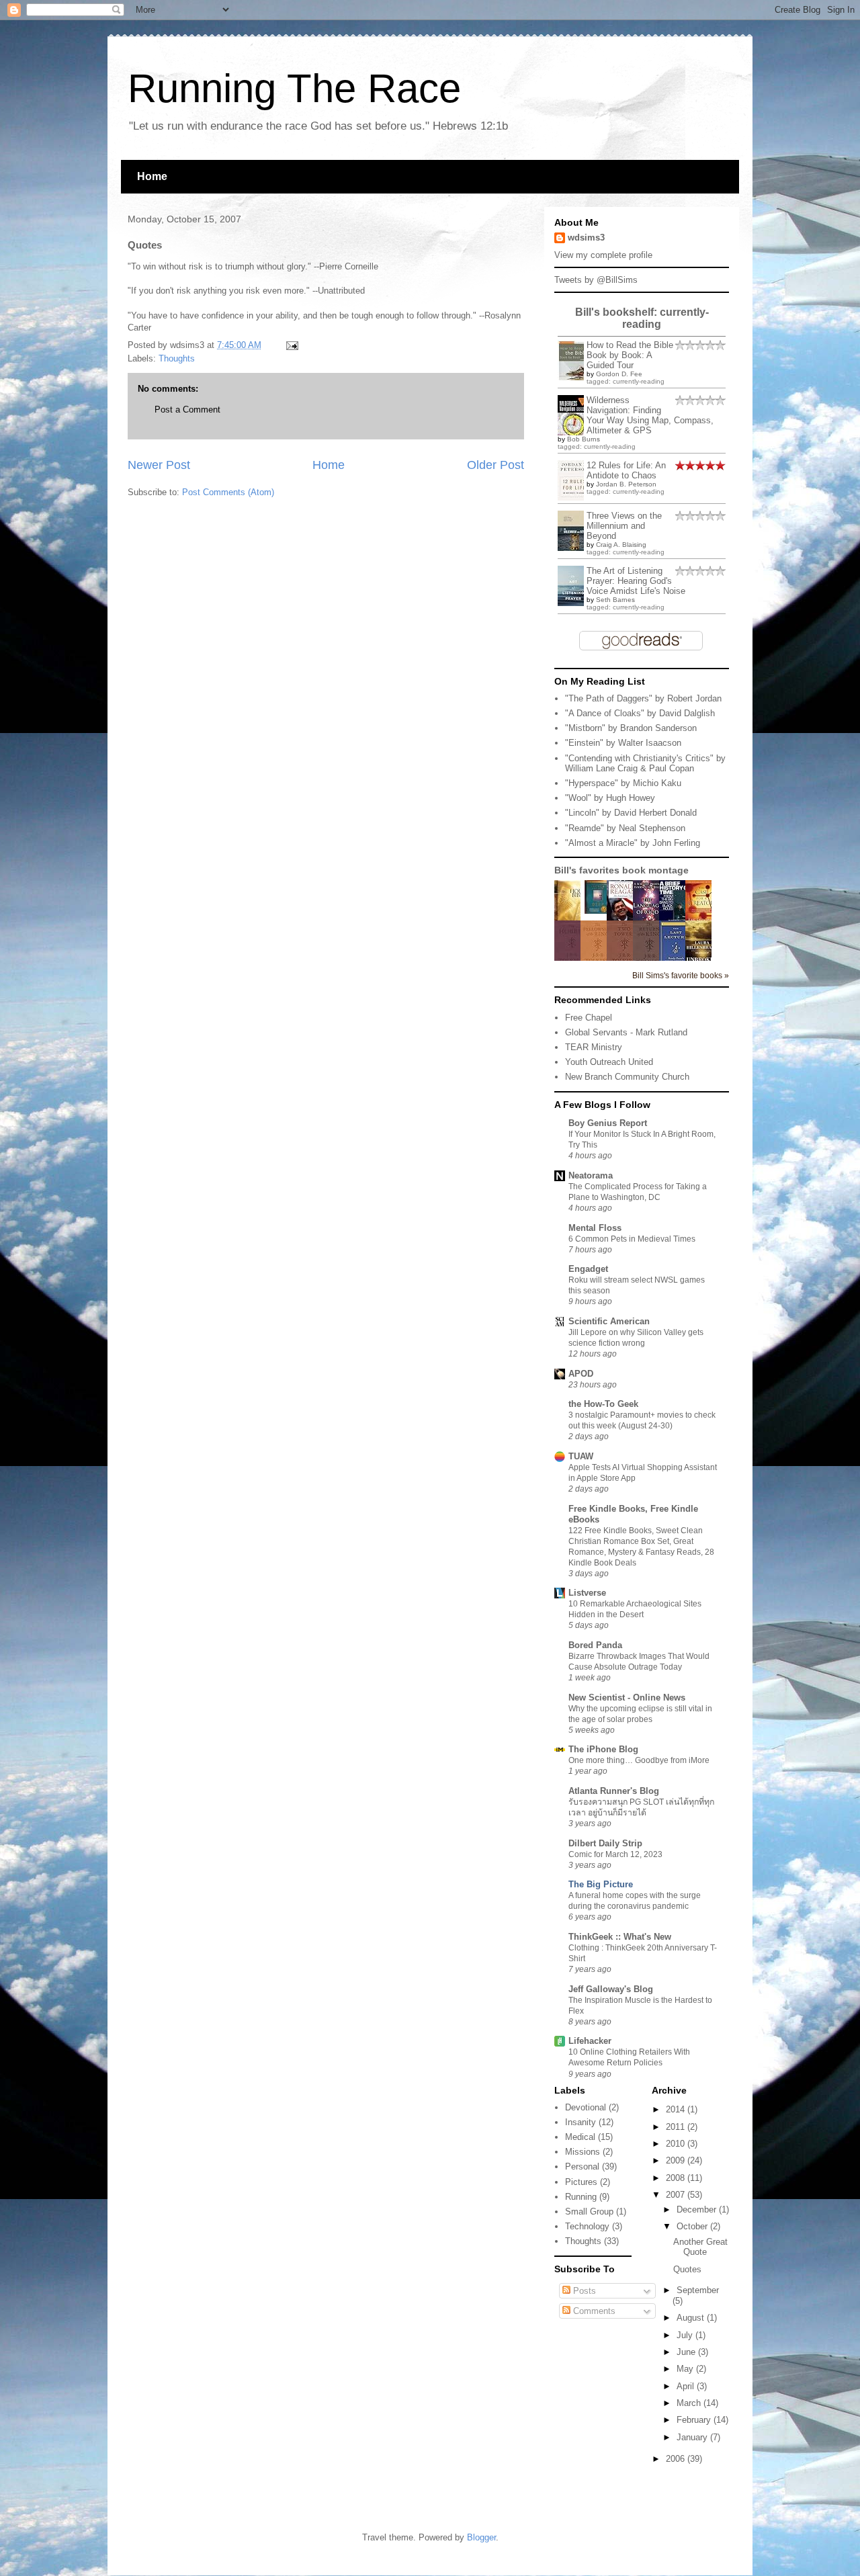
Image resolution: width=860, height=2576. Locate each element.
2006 (677, 2459)
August (692, 2318)
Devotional (586, 2107)
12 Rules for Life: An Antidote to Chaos (626, 470)
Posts (583, 2291)
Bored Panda (595, 1645)
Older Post (496, 465)
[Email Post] (290, 345)
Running (581, 2197)
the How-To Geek (603, 1404)
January (693, 2437)
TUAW (581, 1456)
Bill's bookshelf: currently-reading (642, 318)
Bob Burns (584, 439)
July (686, 2335)
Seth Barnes (615, 600)
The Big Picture (601, 1884)
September (698, 2290)
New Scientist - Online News (627, 1698)
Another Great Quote (700, 2247)
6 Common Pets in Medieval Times (632, 1239)
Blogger (481, 2537)
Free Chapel (589, 1018)
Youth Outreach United (609, 1062)
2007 (677, 2195)
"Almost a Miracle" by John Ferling (633, 843)
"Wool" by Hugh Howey (610, 798)
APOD (581, 1374)
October (693, 2226)
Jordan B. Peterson (626, 484)
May (686, 2369)
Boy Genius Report (608, 1123)
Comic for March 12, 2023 (615, 1854)
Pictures (581, 2182)
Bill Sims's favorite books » (681, 975)
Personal (582, 2166)
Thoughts (177, 358)
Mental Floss (595, 1228)
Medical (580, 2137)
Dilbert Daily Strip (605, 1843)
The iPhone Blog (603, 1749)
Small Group (589, 2212)
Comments (593, 2311)
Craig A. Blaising (621, 545)
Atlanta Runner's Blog (614, 1791)
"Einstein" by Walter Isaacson (623, 743)
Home (152, 176)
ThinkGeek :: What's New (620, 1937)
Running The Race (294, 88)
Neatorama (591, 1175)
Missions (583, 2152)
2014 (677, 2109)
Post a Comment (187, 410)
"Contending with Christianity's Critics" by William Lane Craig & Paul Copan (645, 764)
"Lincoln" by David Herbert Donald (631, 813)
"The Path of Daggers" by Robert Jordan (643, 698)
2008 (677, 2178)
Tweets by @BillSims (596, 280)
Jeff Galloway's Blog (611, 1989)
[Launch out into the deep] (597, 911)
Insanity (580, 2122)
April (687, 2386)
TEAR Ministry (594, 1047)
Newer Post (159, 465)
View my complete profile (603, 255)
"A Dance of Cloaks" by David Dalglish (640, 713)
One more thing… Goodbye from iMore (639, 1760)
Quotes (687, 2269)
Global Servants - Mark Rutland (626, 1032)
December (698, 2209)
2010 (677, 2144)
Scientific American (609, 1321)
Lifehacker (590, 2041)
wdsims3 (586, 238)
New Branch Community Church (627, 1077)
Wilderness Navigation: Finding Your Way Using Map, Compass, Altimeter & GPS (650, 415)
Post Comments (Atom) (228, 492)
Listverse (587, 1593)
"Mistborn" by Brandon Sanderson (631, 728)
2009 (677, 2160)
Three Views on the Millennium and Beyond (624, 526)
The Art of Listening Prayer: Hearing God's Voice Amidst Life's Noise (636, 581)
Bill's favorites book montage (621, 870)
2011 (677, 2127)
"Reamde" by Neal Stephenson (625, 828)
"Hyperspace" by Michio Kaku (623, 783)
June (687, 2352)
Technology (587, 2226)
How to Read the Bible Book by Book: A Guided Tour (630, 355)
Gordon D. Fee (619, 374)
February (695, 2420)
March (690, 2403)
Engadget (588, 1269)
